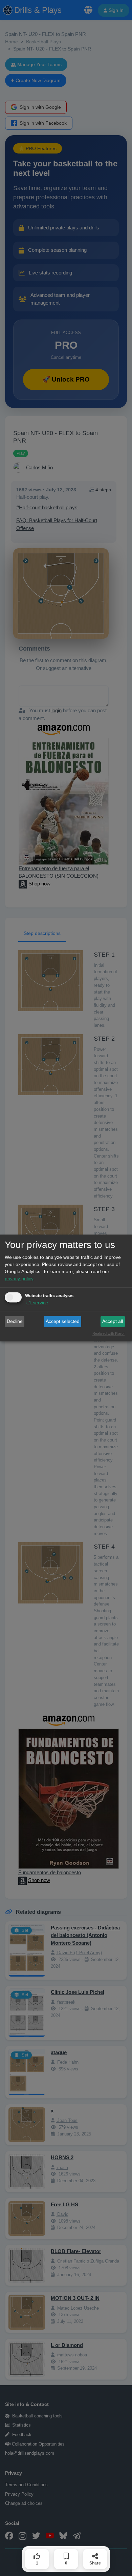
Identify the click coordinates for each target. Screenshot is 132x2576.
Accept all (113, 1321)
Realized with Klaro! (108, 1334)
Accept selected (63, 1321)
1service (37, 1303)
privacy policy (19, 1279)
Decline (15, 1321)
